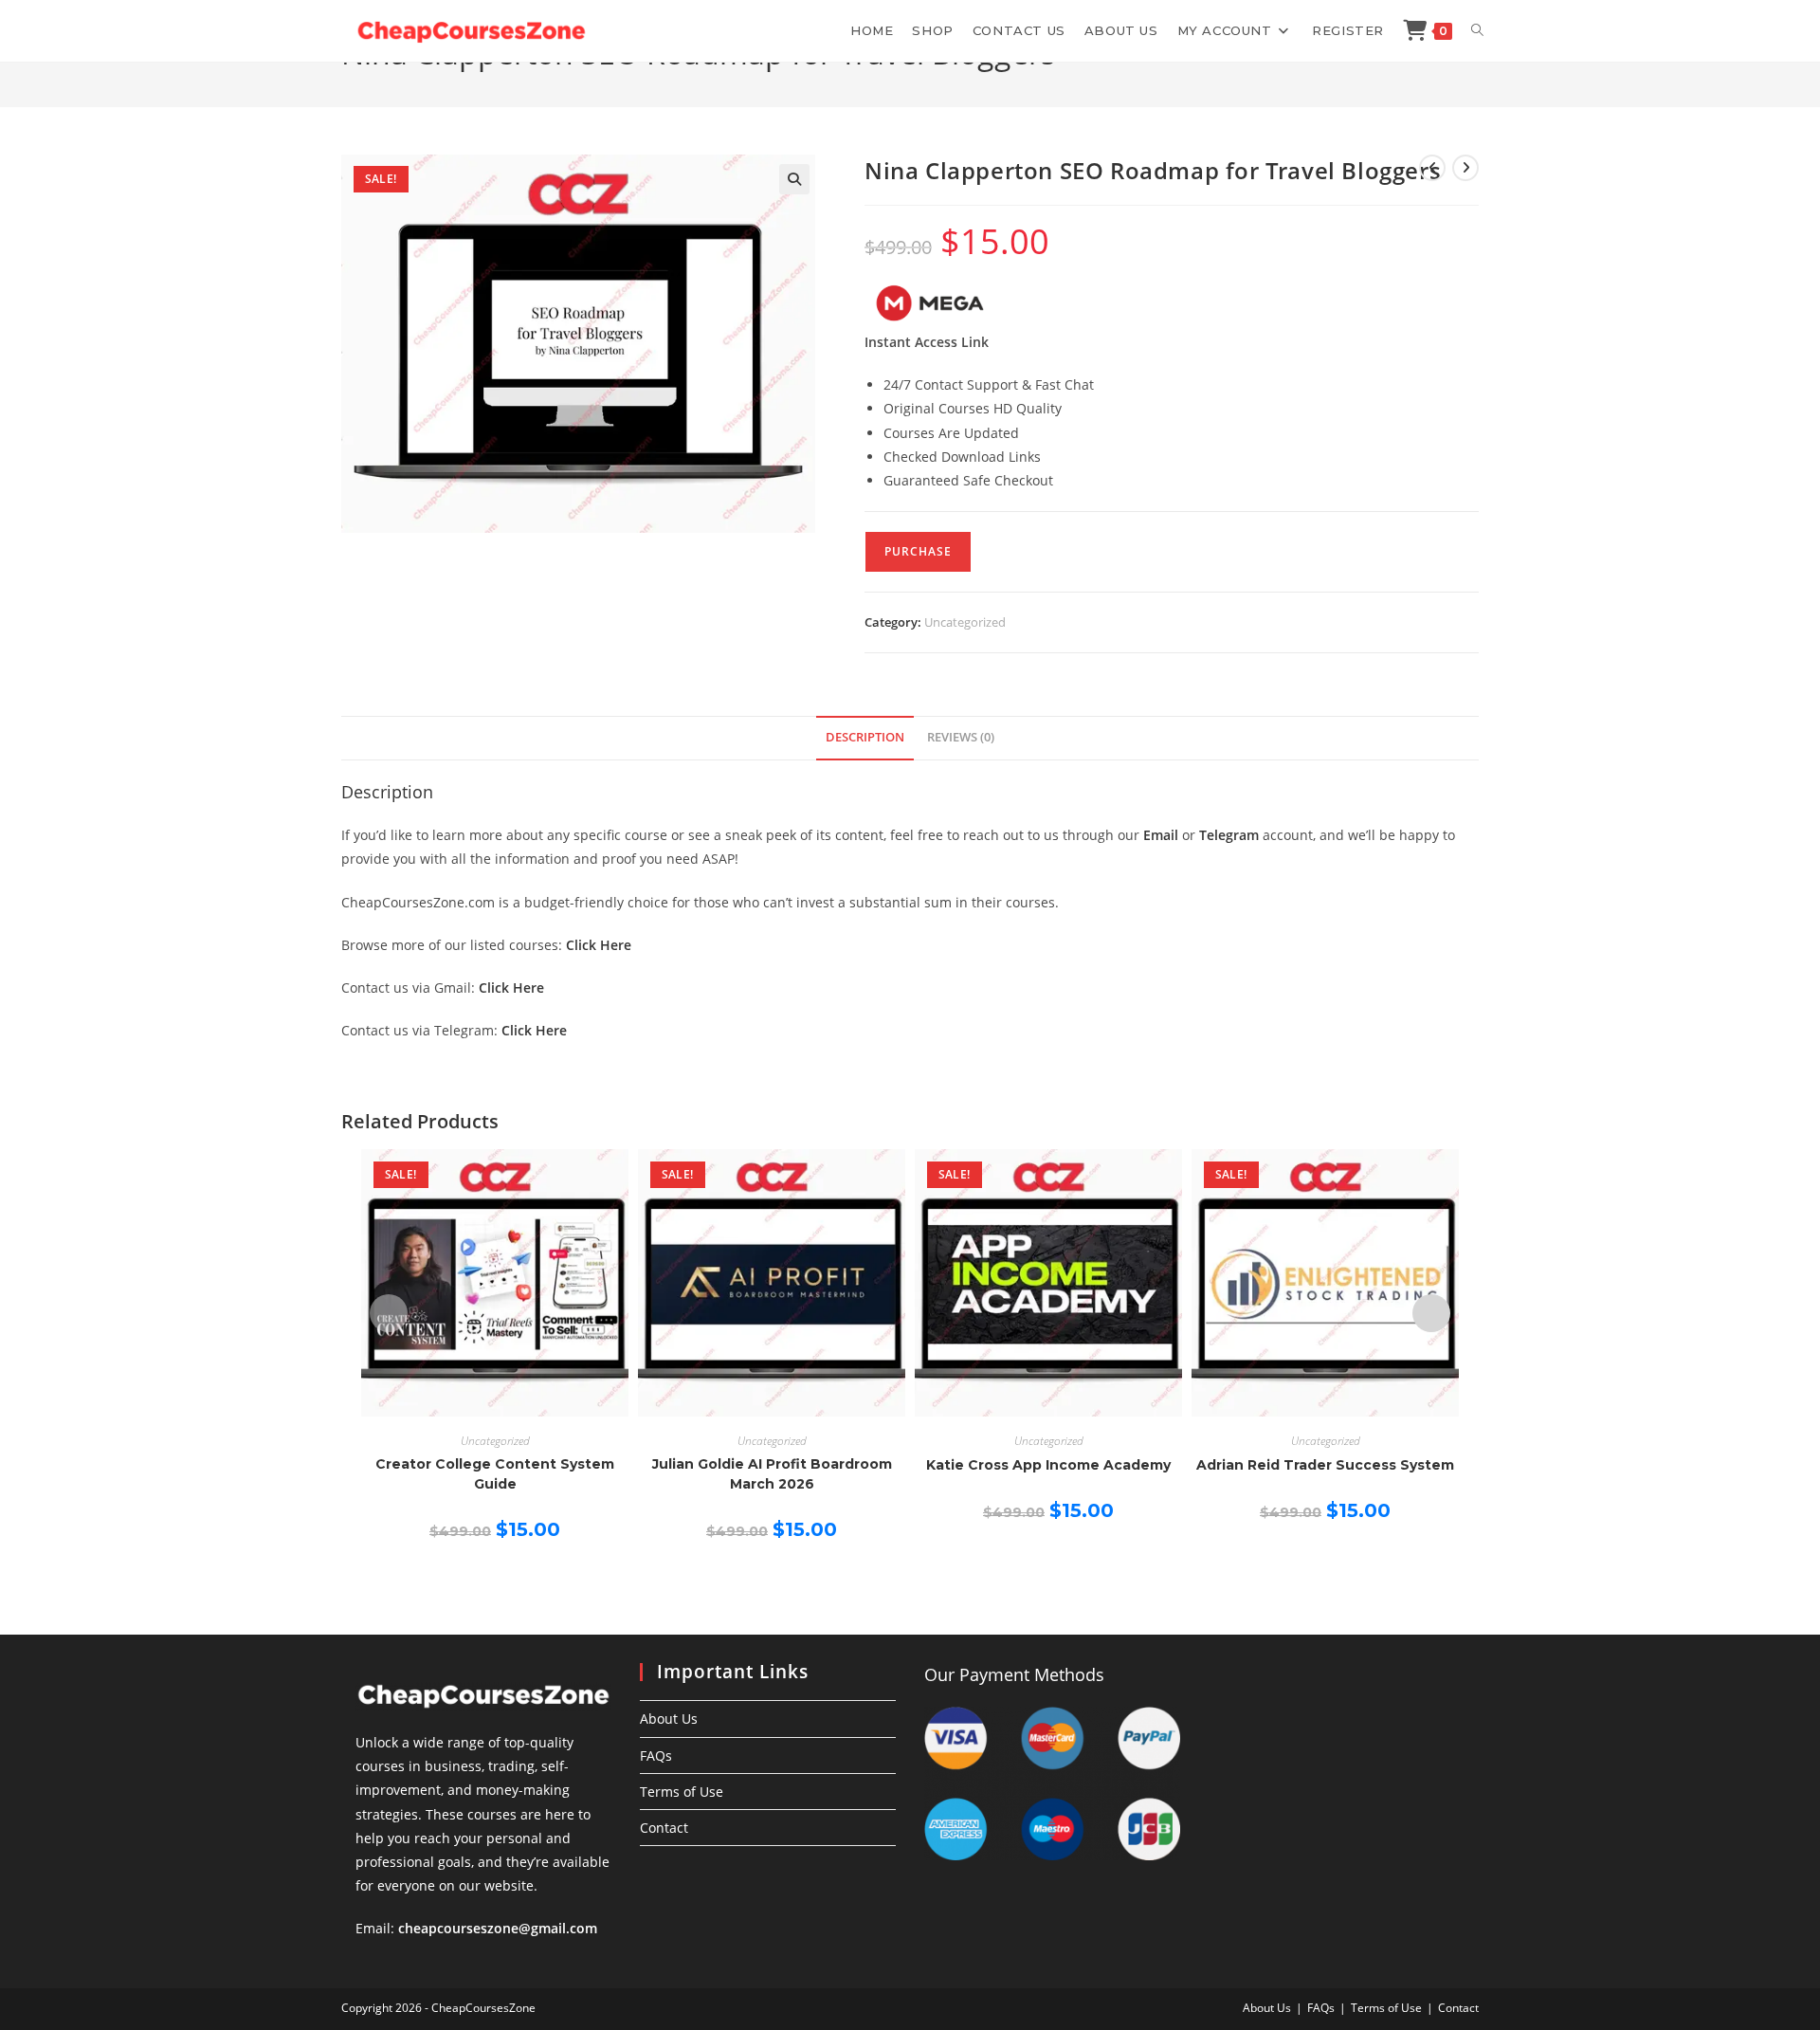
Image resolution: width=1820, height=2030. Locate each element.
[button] (794, 179)
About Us (669, 1719)
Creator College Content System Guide (495, 1474)
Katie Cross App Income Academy (1048, 1465)
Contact (664, 1828)
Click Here (599, 945)
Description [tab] (865, 737)
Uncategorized (965, 622)
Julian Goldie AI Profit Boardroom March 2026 (772, 1474)
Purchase (918, 551)
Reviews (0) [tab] (961, 737)
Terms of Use (682, 1792)
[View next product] (1465, 168)
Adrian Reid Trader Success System (1325, 1465)
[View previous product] (1432, 168)
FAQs (656, 1756)
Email (1161, 835)
